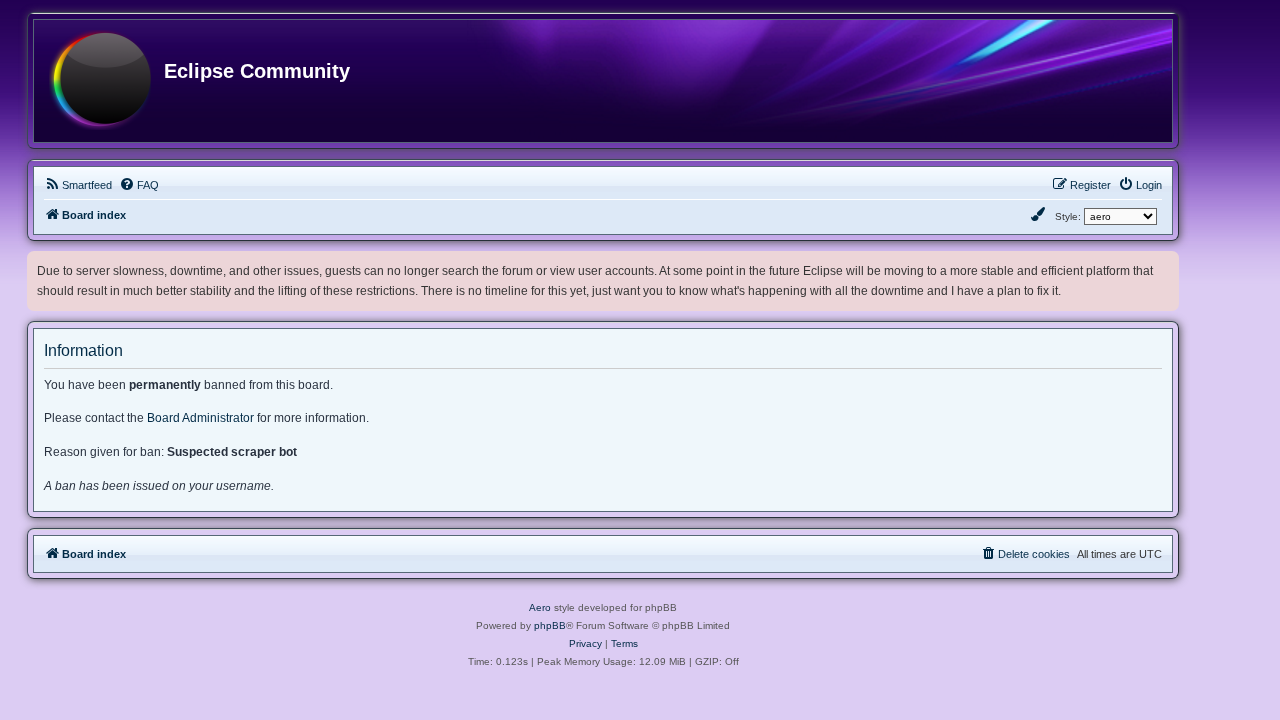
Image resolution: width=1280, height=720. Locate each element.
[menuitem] (78, 185)
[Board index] (100, 81)
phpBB (550, 625)
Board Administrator (200, 418)
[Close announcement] (1166, 262)
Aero (540, 607)
